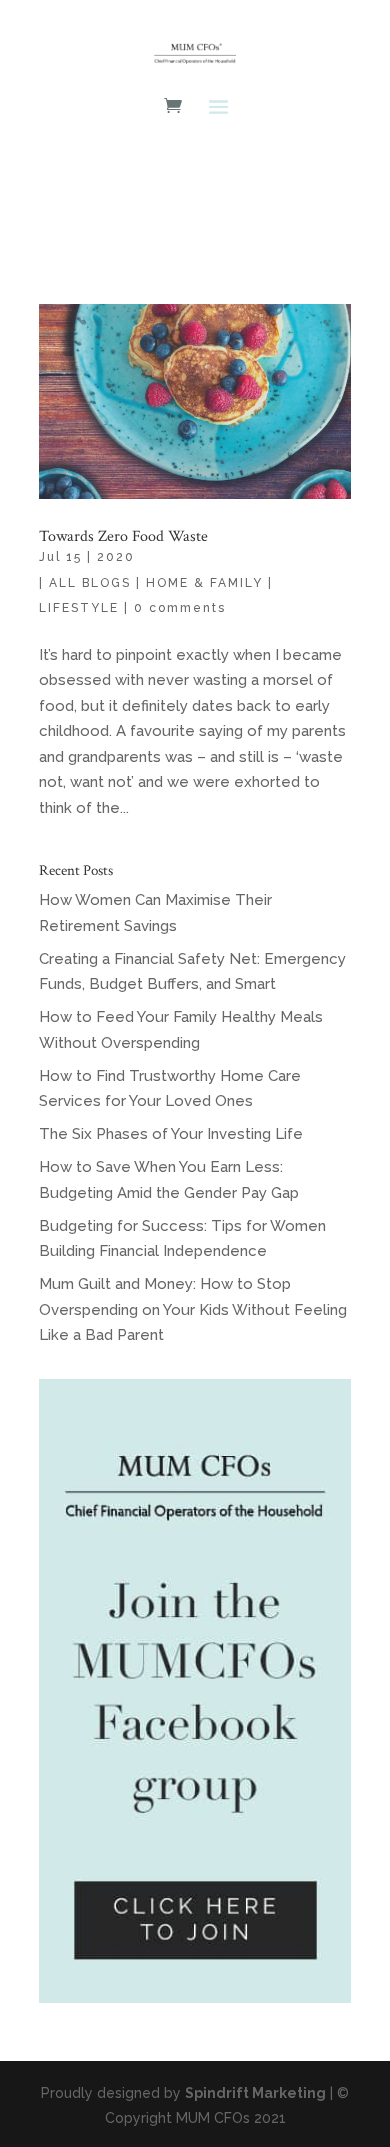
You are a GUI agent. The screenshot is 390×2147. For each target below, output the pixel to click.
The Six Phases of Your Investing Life (171, 1134)
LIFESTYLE (79, 608)
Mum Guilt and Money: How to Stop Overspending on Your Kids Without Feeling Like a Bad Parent (193, 1309)
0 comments (180, 608)
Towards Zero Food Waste (123, 536)
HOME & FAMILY (204, 583)
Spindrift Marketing (255, 2093)
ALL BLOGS (90, 583)
